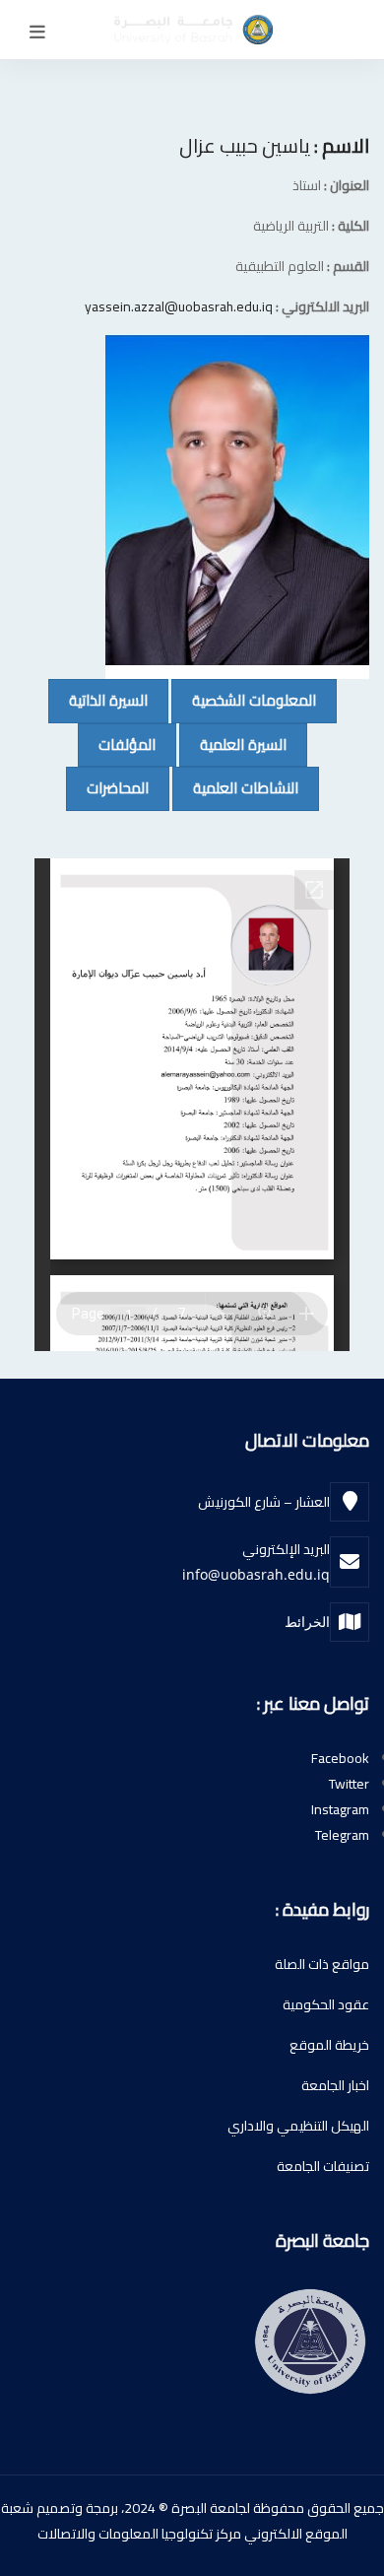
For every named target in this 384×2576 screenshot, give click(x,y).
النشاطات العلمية (235, 787)
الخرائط (307, 1622)
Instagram (340, 1809)
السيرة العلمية (233, 744)
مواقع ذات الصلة (322, 1964)
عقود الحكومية (326, 2004)
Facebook (340, 1758)
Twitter (349, 1784)
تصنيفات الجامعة (323, 2166)
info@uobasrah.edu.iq (256, 1574)
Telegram (342, 1835)
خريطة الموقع (329, 2045)
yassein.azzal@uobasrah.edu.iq (179, 306)
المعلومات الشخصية (244, 700)
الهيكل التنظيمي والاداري (298, 2126)
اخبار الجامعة (335, 2085)
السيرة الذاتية (98, 700)
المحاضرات (107, 787)
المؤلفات (117, 744)
